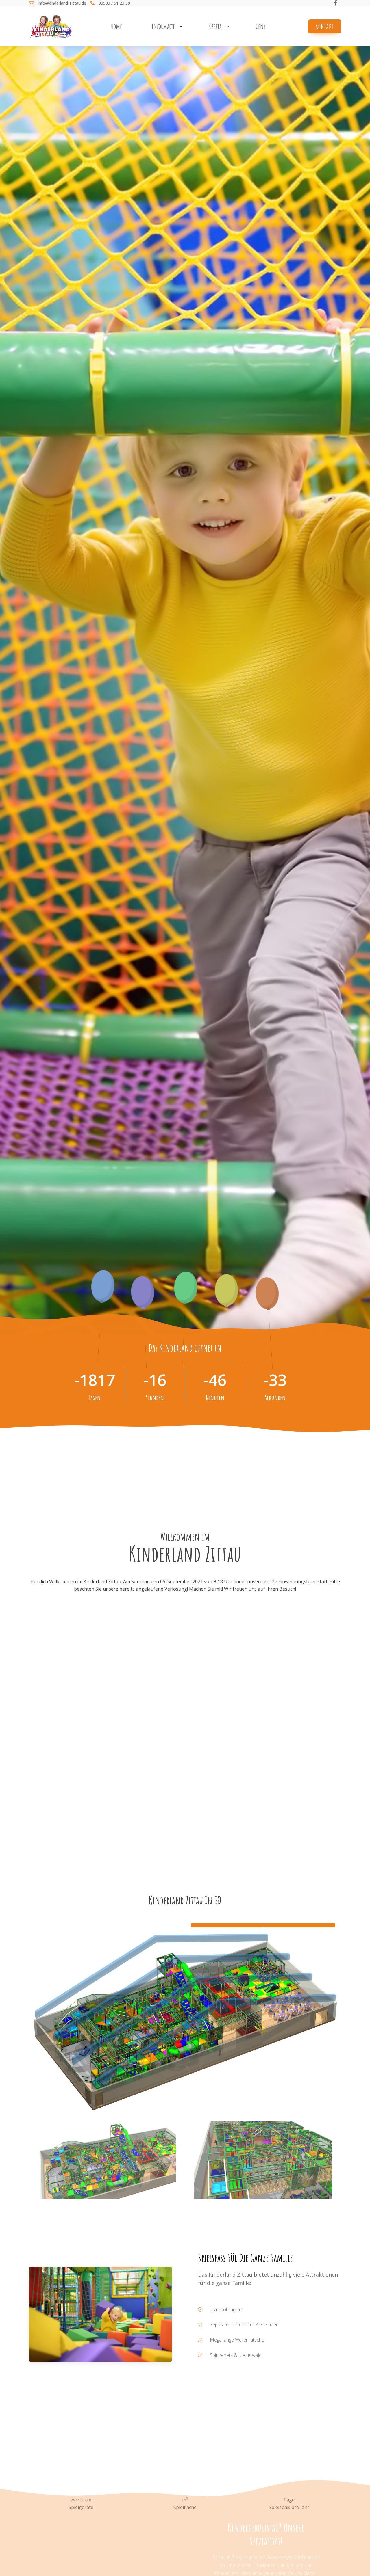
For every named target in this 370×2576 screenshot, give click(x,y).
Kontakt (325, 26)
